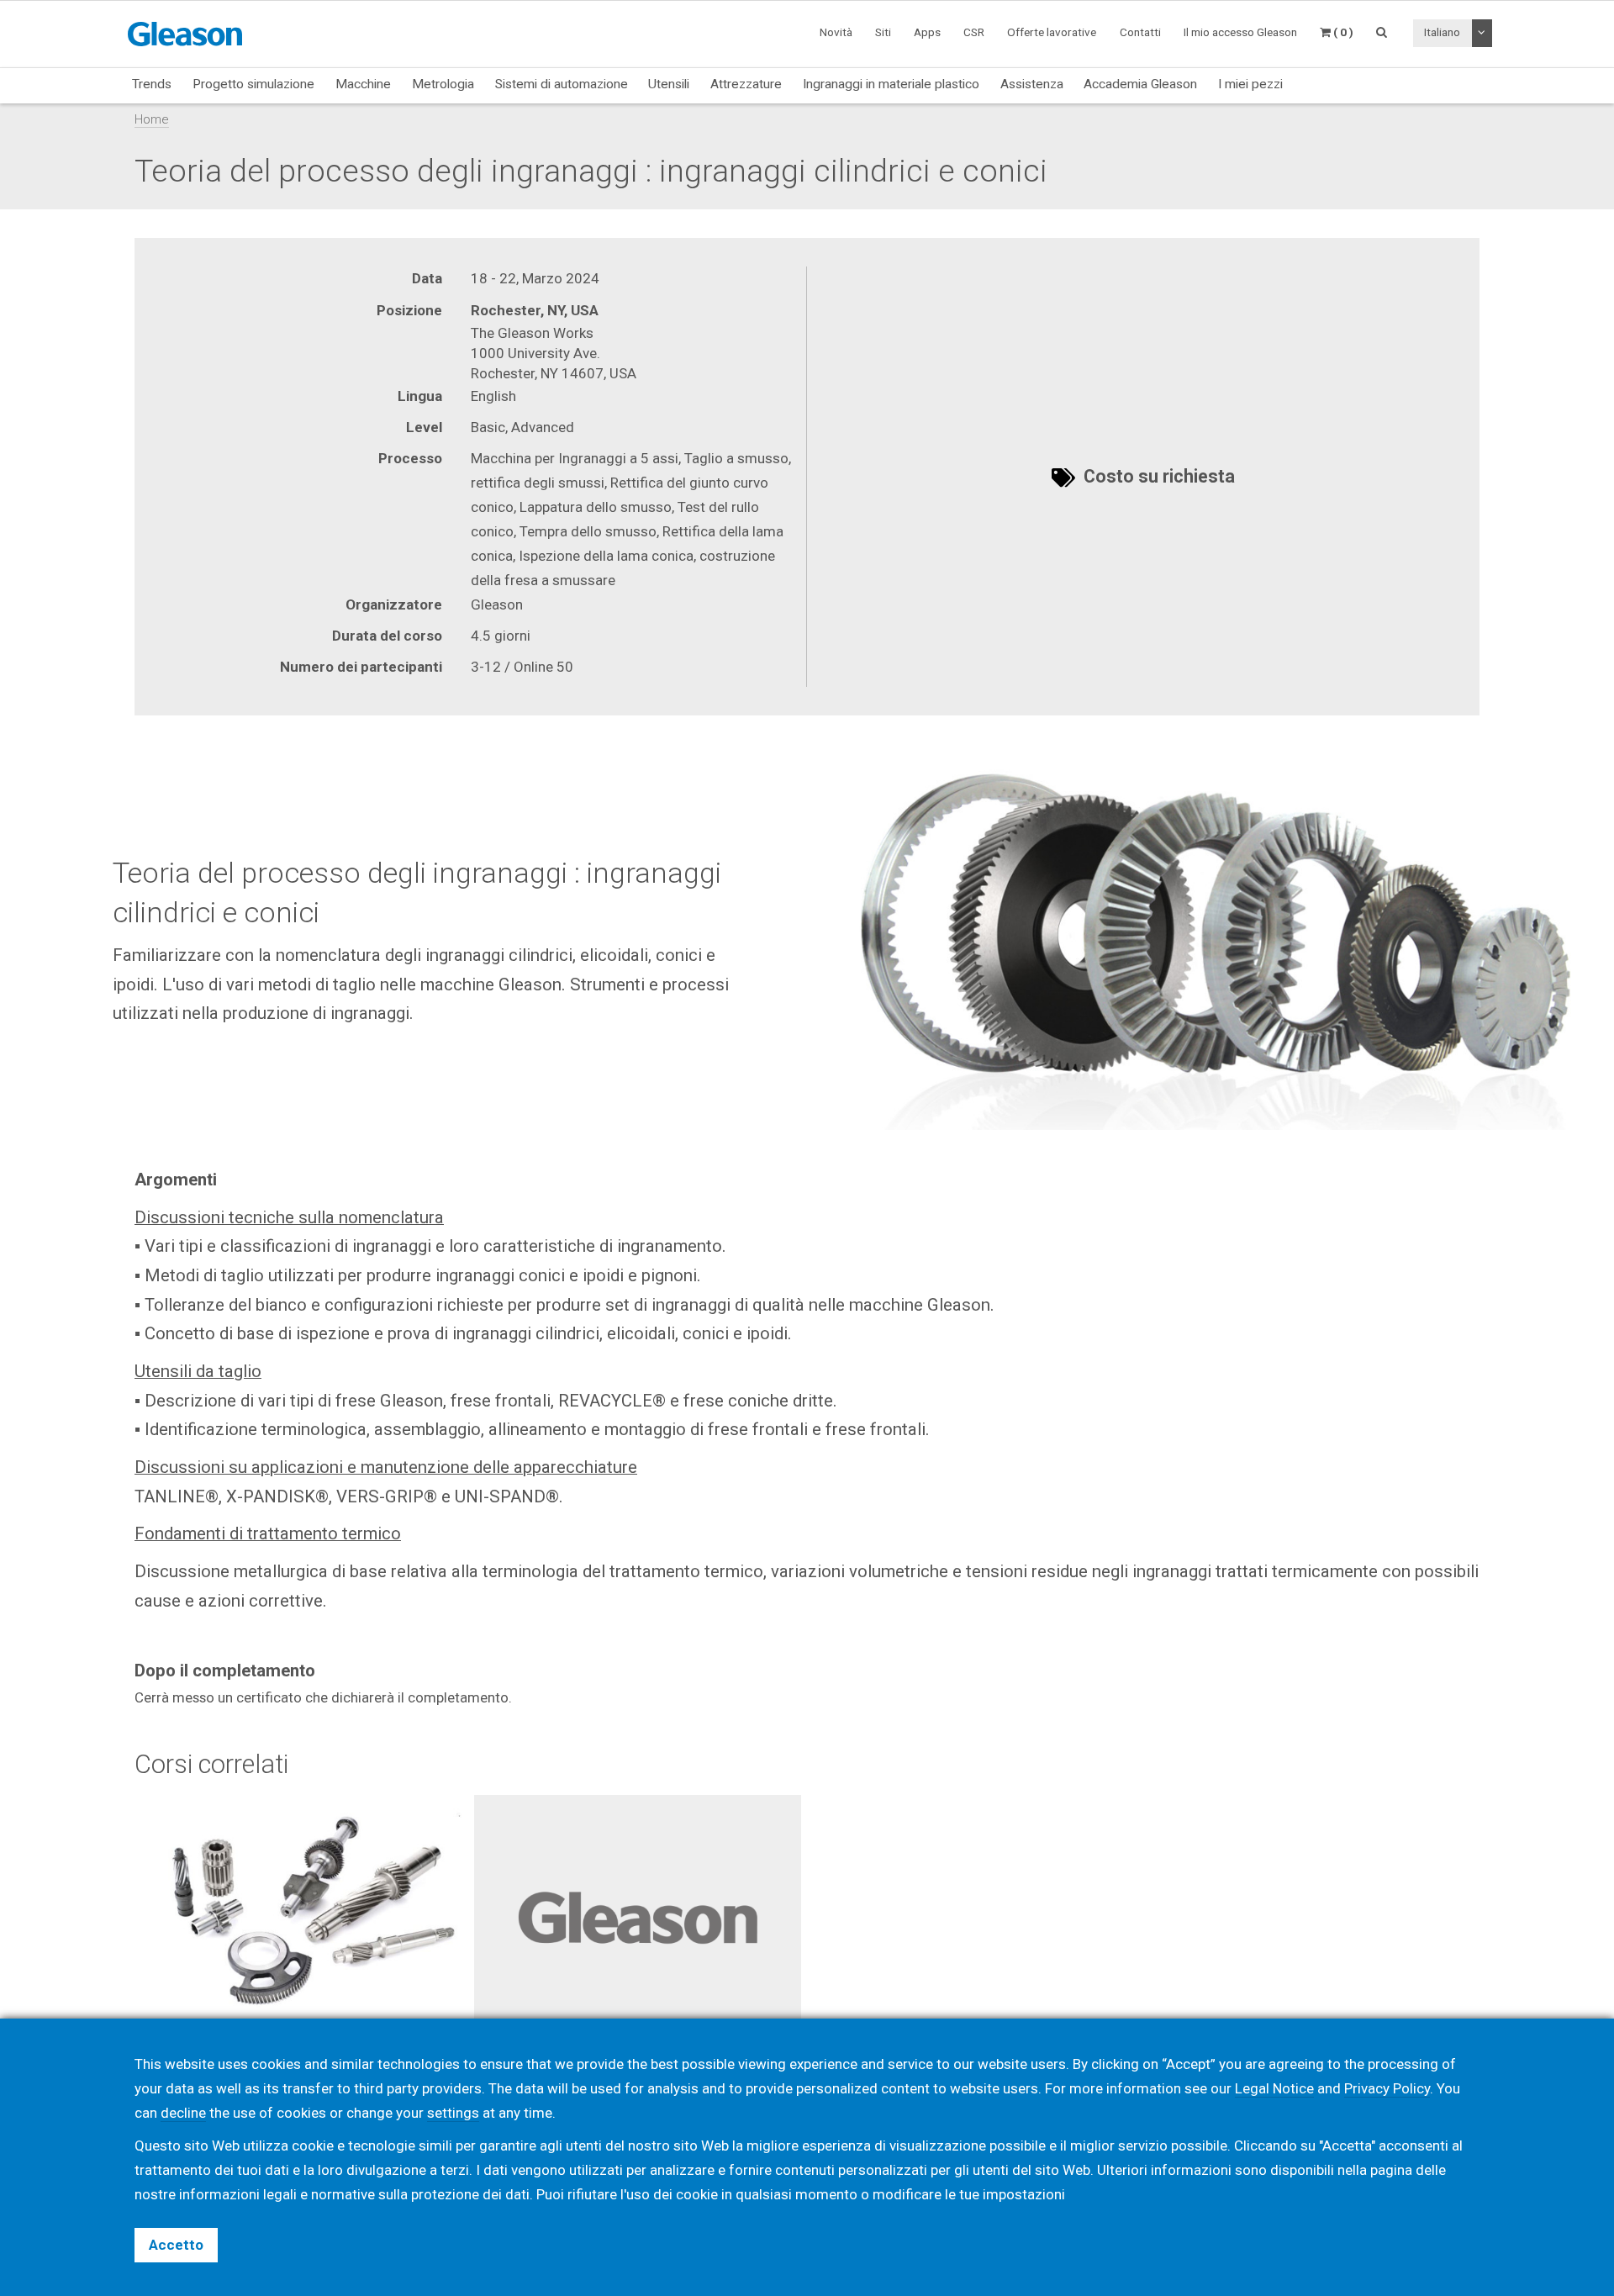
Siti (883, 32)
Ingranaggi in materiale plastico (891, 84)
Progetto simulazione (253, 84)
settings (453, 2113)
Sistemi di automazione (562, 84)
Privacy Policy (1387, 2088)
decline (183, 2113)
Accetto (176, 2245)
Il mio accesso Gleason (1240, 32)
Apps (927, 32)
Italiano (1442, 32)
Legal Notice (1274, 2088)
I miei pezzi (1250, 84)
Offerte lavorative (1052, 32)
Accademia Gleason (1140, 84)
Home (152, 119)
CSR (974, 32)
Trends (152, 84)
